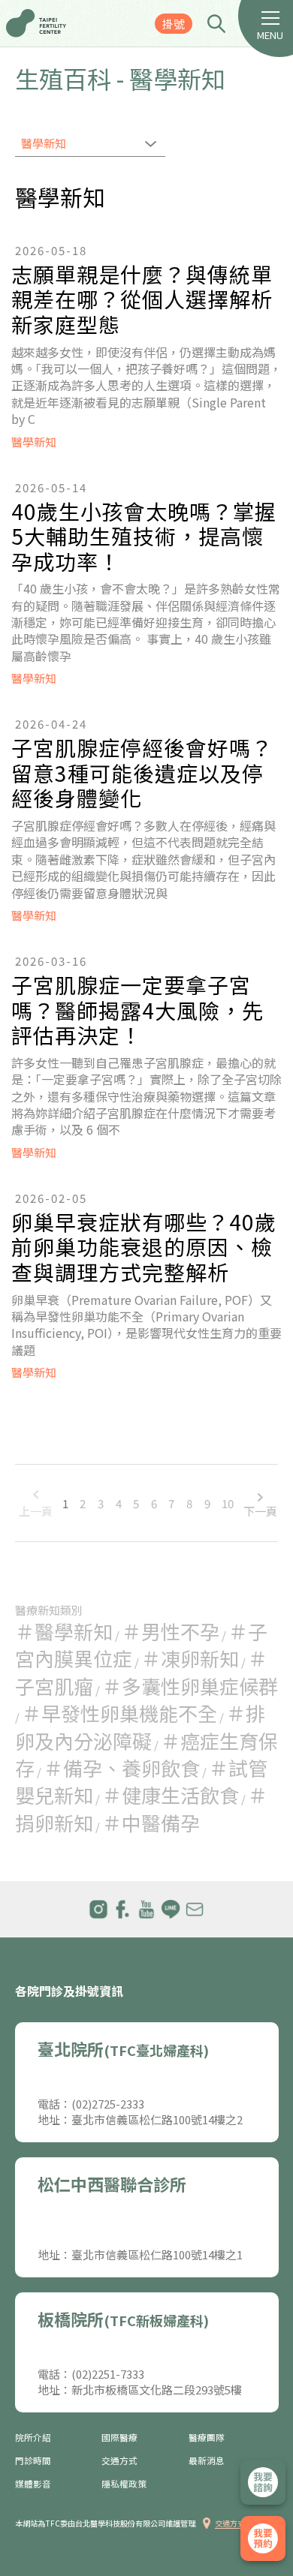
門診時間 (33, 2460)
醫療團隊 (207, 2437)
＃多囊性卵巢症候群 (190, 1686)
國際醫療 (119, 2437)
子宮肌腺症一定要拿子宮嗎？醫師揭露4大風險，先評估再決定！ (137, 1010)
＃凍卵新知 (190, 1658)
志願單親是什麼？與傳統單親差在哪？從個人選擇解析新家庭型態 (142, 300)
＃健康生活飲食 (171, 1794)
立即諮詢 (263, 2482)
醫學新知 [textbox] (44, 143)
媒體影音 (33, 2484)
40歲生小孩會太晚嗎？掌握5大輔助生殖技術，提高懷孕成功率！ (144, 537)
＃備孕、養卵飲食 (122, 1767)
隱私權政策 (124, 2484)
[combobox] (90, 145)
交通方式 (119, 2460)
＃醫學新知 (64, 1631)
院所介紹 (33, 2437)
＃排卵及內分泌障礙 (140, 1726)
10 (228, 1503)
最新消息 (207, 2460)
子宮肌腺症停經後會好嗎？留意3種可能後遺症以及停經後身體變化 (142, 773)
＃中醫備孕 (151, 1822)
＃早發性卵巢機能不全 (119, 1713)
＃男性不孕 (171, 1631)
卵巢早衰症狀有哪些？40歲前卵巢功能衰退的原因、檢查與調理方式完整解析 (144, 1247)
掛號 (174, 24)
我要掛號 (263, 2538)
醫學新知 (34, 442)
